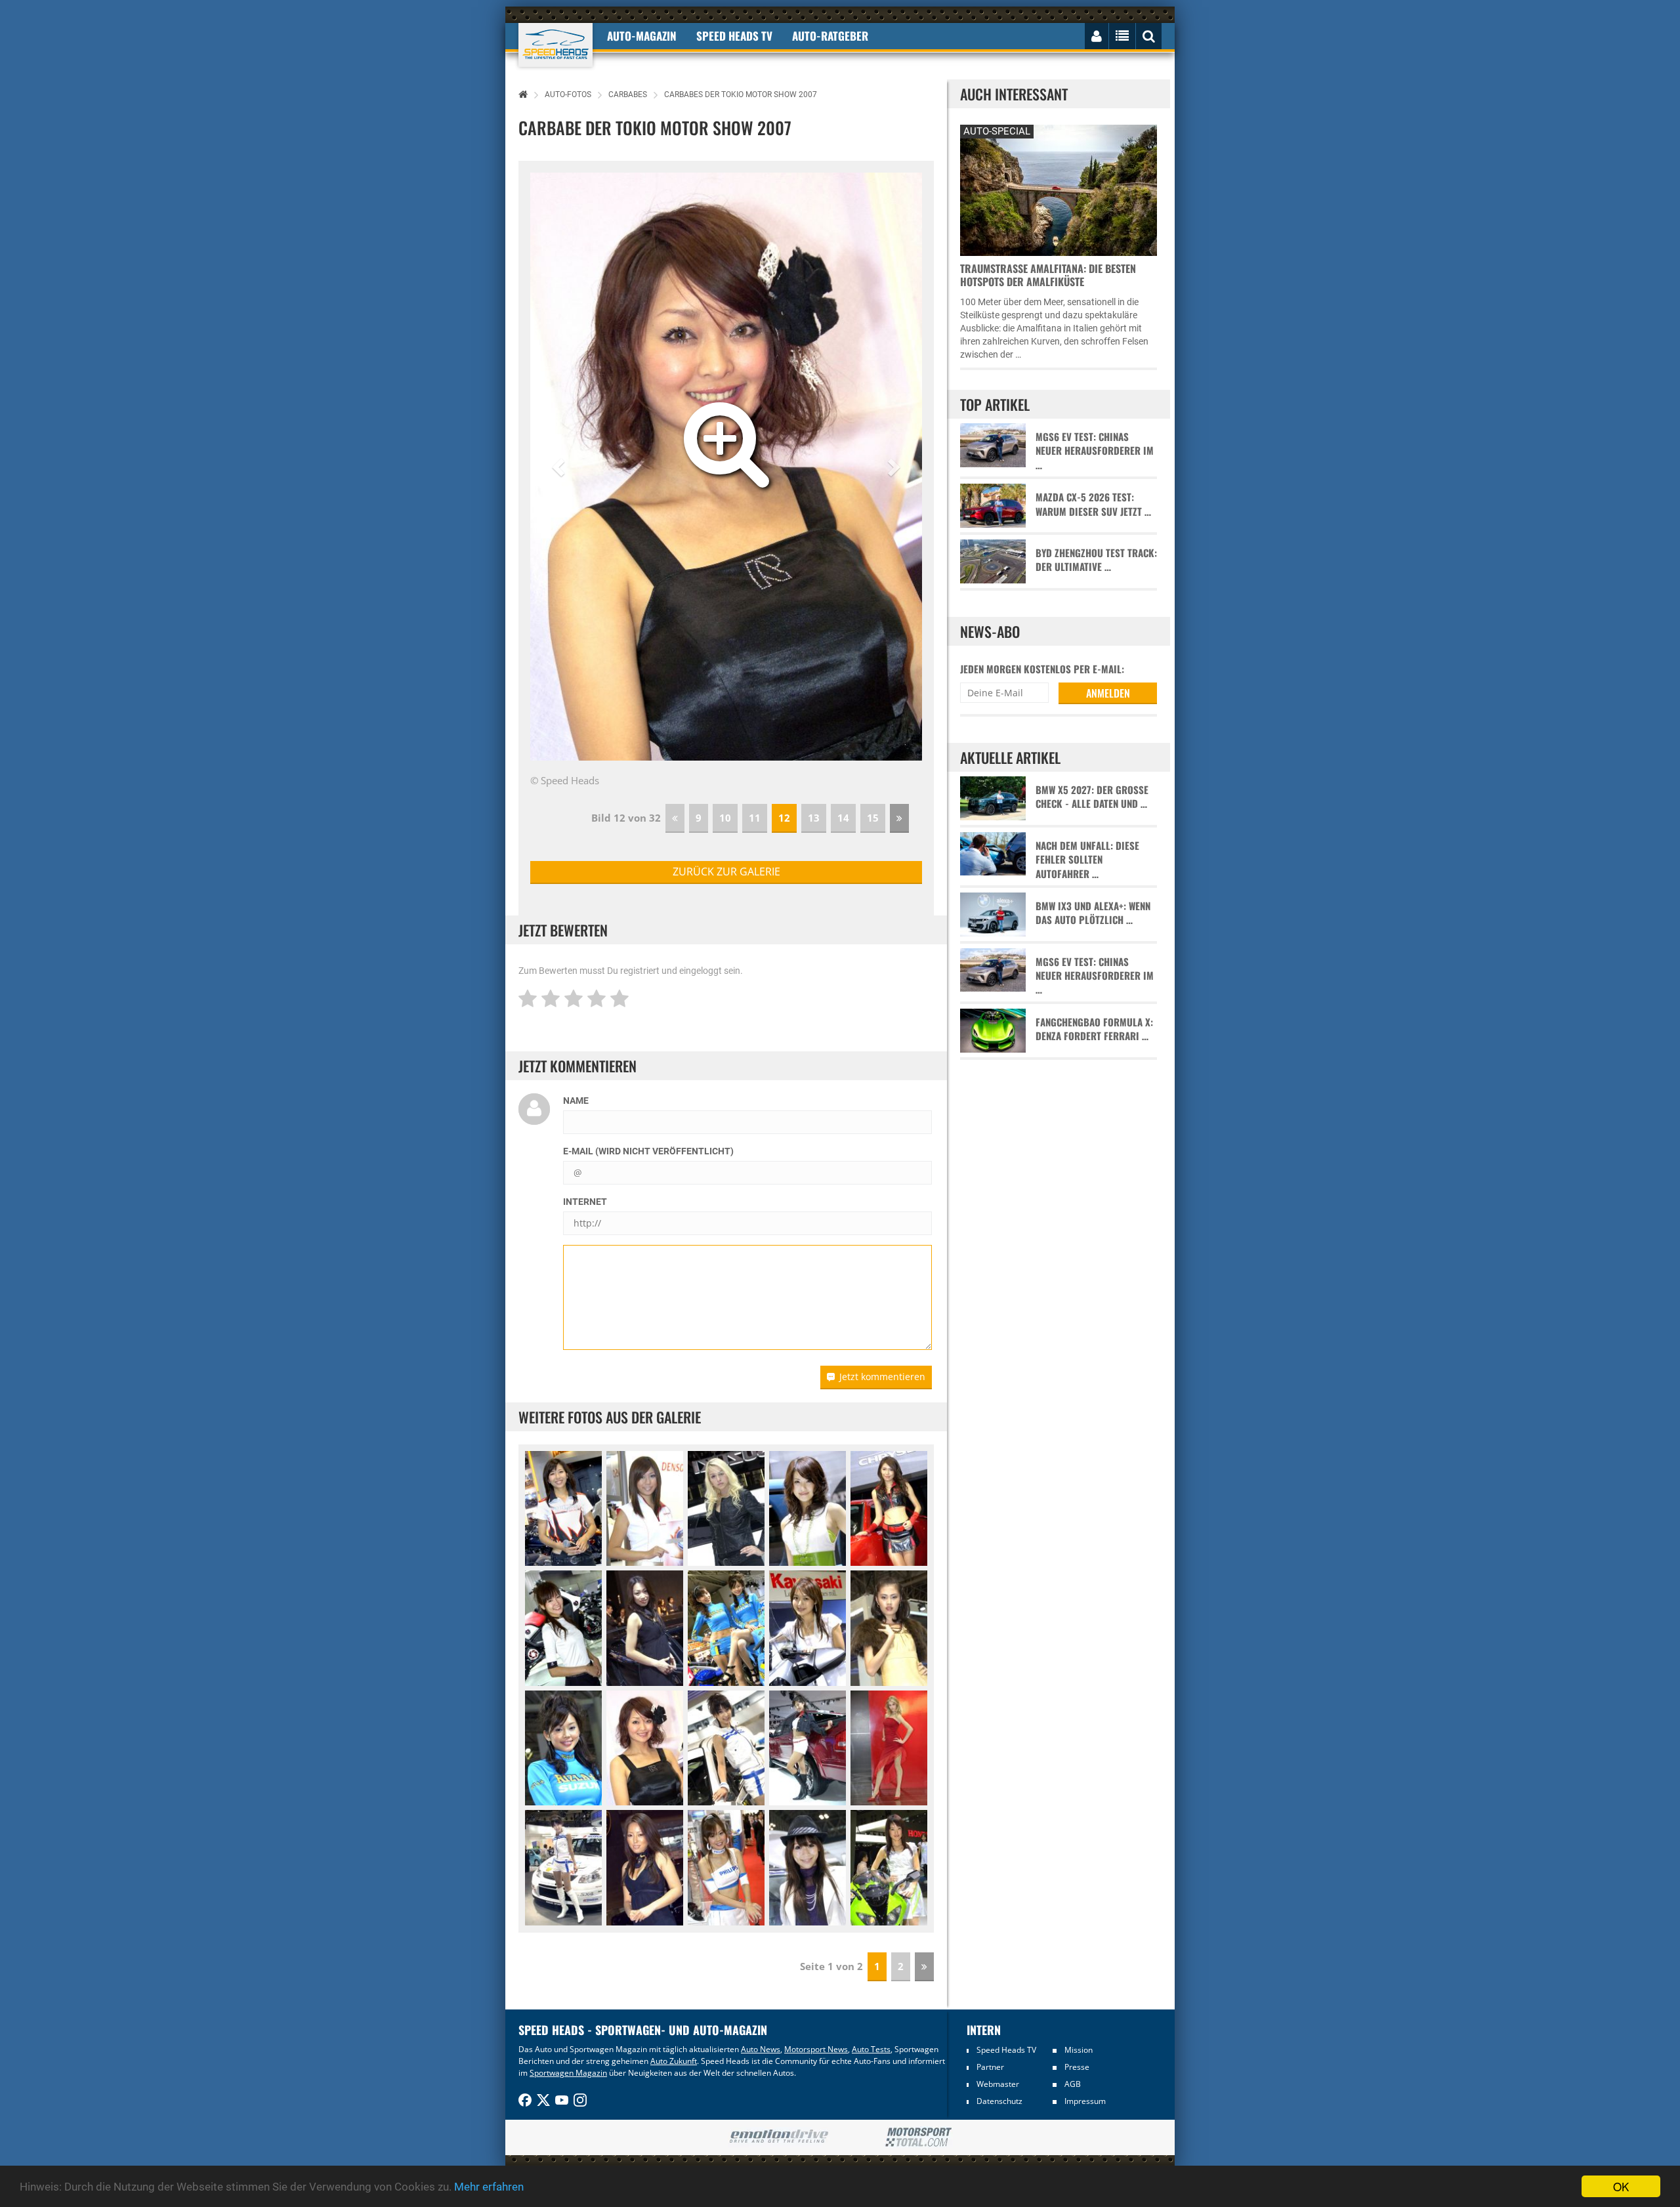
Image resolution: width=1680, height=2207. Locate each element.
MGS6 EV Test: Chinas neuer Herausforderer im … (1095, 451)
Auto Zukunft (674, 2061)
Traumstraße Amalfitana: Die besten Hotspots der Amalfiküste (1048, 275)
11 (755, 818)
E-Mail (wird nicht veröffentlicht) (648, 1151)
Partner (990, 2067)
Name (576, 1101)
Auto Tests (871, 2049)
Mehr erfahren (489, 2187)
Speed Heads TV (1006, 2050)
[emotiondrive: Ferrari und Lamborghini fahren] (779, 2137)
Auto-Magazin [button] (642, 36)
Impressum (1085, 2101)
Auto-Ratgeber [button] (830, 36)
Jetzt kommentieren (882, 1377)
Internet (585, 1202)
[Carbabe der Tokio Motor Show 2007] (563, 1509)
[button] (560, 467)
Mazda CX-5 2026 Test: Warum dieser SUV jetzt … (1093, 504)
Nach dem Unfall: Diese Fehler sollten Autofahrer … (1087, 860)
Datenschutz (999, 2101)
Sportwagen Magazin (568, 2073)
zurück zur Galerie (726, 872)
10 (725, 818)
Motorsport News (816, 2049)
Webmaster (998, 2084)
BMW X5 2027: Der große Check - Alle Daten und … (1092, 797)
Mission (1079, 2050)
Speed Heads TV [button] (734, 36)
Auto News (761, 2049)
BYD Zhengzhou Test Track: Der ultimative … (1096, 560)
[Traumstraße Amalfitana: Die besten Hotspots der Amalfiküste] (1059, 189)
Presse (1077, 2067)
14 (843, 818)
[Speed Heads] (556, 45)
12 (784, 818)
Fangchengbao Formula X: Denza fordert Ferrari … (1094, 1029)
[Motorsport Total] (918, 2137)
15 (873, 818)
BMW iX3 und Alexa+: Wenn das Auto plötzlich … (1093, 913)
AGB (1073, 2084)
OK (1621, 2186)
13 (814, 818)
